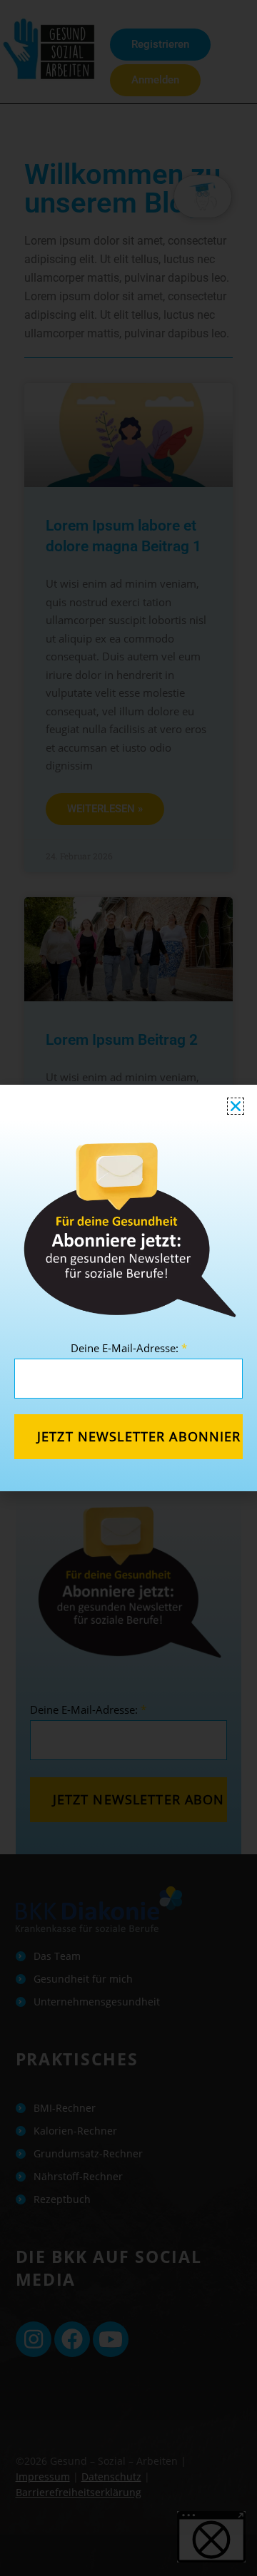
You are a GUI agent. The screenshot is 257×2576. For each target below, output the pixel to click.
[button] (236, 1106)
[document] (128, 1288)
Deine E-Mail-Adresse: (129, 1348)
